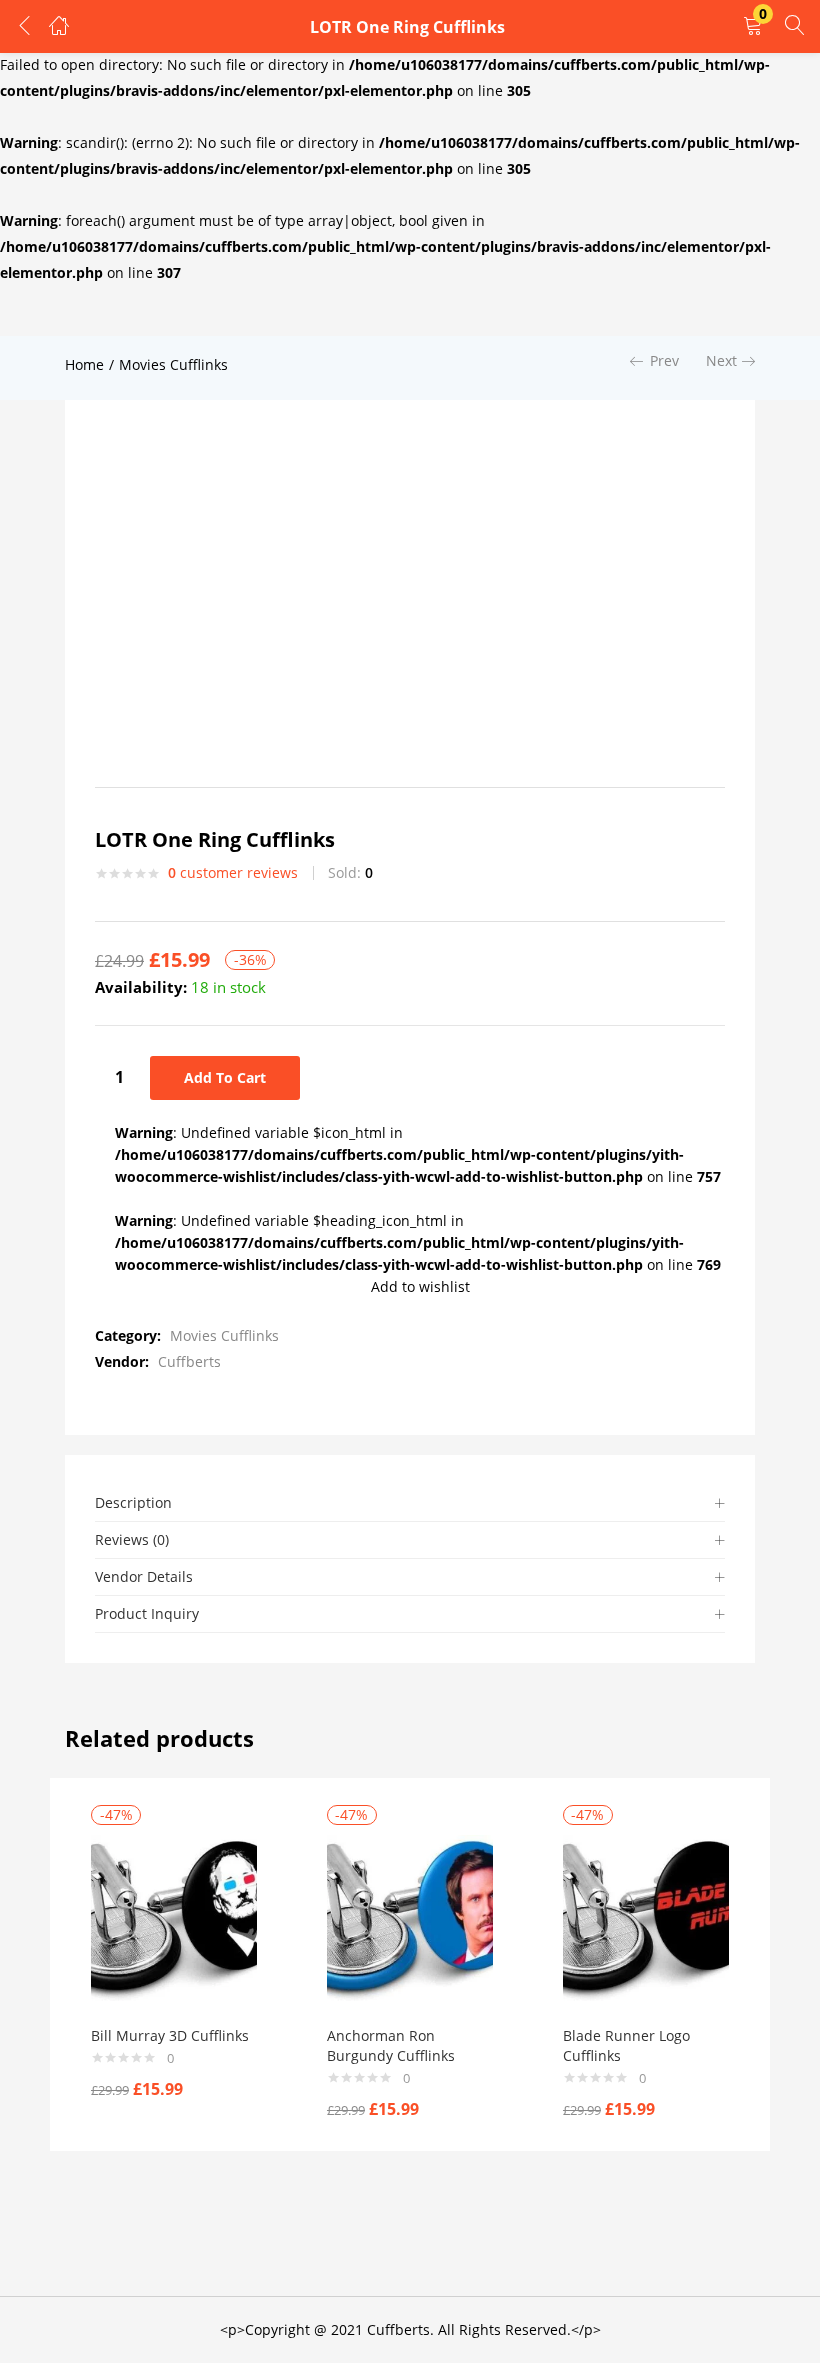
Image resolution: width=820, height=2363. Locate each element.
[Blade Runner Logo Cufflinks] (646, 1916)
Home (84, 364)
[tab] (410, 1503)
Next (721, 360)
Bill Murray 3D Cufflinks (170, 2035)
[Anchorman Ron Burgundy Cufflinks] (410, 1916)
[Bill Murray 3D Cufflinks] (174, 1916)
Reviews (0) (132, 1539)
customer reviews (233, 872)
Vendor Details (144, 1576)
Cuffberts (189, 1361)
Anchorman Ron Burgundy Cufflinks (391, 2045)
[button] (753, 26)
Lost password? (434, 266)
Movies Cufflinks (173, 364)
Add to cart (225, 1077)
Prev (664, 360)
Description (133, 1502)
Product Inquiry (147, 1613)
